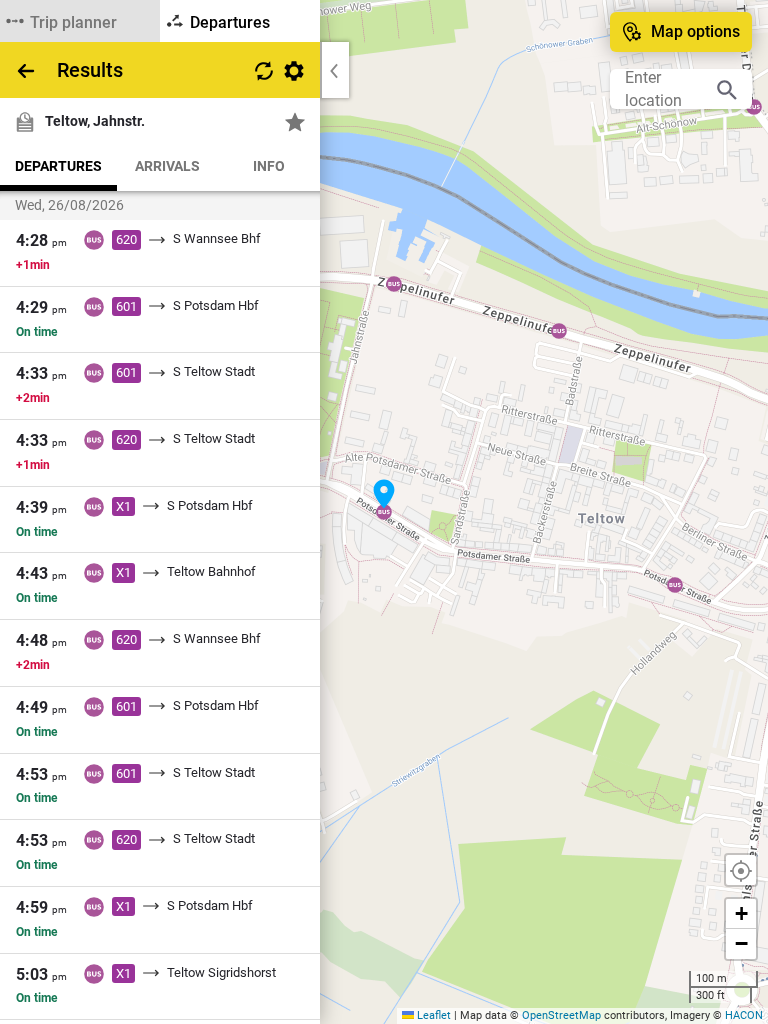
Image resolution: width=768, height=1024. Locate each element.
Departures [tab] (58, 166)
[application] (384, 512)
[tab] (80, 21)
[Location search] (727, 89)
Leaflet (432, 1015)
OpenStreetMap (561, 1015)
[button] (384, 494)
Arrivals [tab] (167, 166)
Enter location (653, 89)
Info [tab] (269, 166)
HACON (744, 1015)
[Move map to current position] (741, 870)
